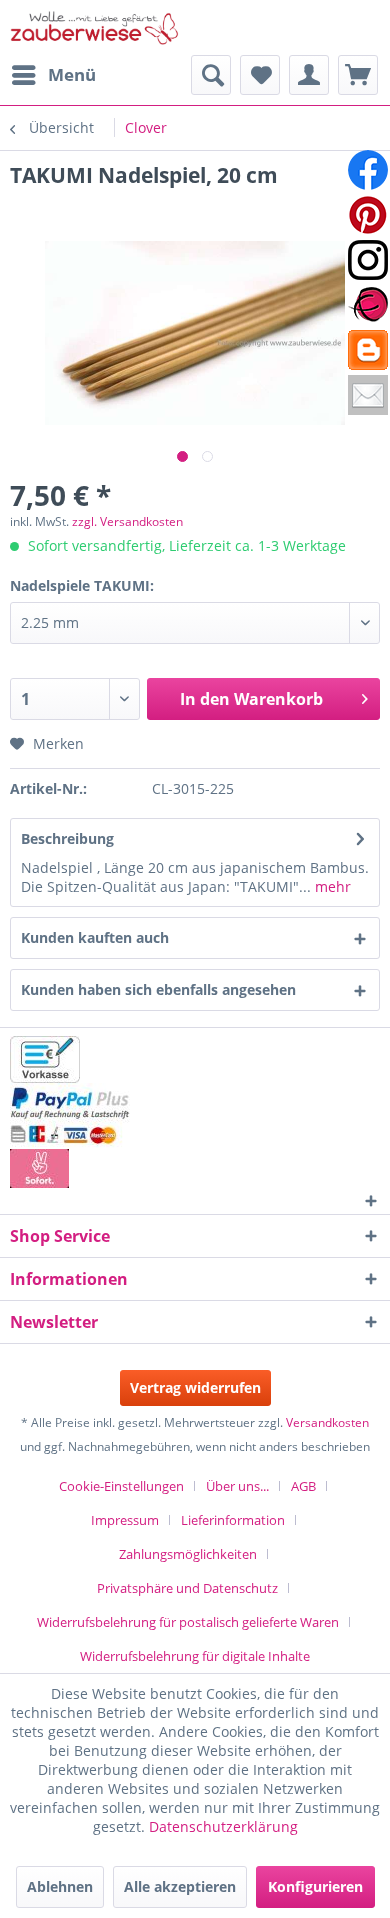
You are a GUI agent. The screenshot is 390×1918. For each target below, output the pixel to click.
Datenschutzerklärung (223, 1826)
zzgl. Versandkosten (127, 521)
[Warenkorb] (358, 75)
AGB (303, 1486)
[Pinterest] (368, 215)
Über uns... (237, 1486)
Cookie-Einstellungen (121, 1486)
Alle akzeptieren (180, 1886)
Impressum (125, 1520)
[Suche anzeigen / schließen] (211, 75)
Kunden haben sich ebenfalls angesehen (158, 989)
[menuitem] (53, 75)
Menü (72, 74)
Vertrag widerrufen (195, 1387)
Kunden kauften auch (95, 937)
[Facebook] (368, 170)
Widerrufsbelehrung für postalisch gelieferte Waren (188, 1622)
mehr (331, 886)
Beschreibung (67, 838)
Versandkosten (327, 1422)
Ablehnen (60, 1886)
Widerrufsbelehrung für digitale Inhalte (195, 1656)
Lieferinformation (233, 1520)
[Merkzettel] (260, 75)
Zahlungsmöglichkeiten (188, 1554)
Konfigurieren (315, 1886)
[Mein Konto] (309, 75)
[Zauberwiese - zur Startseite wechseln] (95, 27)
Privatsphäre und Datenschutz (187, 1588)
